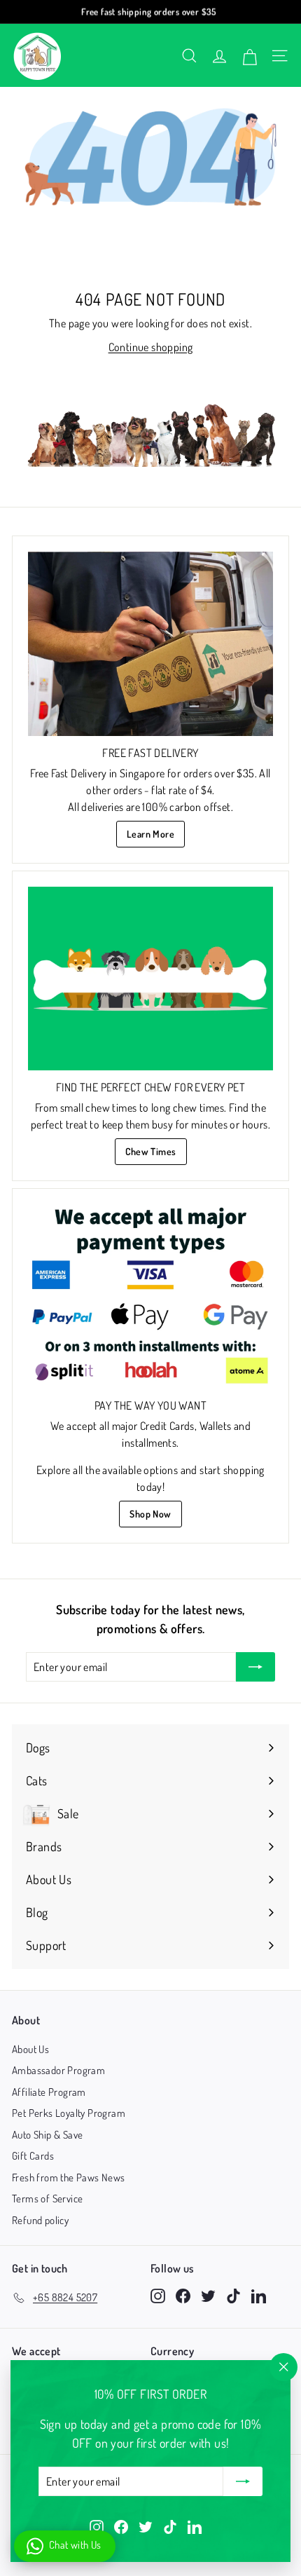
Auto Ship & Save (47, 2135)
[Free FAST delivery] (150, 644)
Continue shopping (151, 347)
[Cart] (250, 55)
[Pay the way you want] (150, 1296)
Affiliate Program (49, 2092)
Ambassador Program (58, 2070)
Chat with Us (75, 2545)
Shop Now (150, 1514)
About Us (30, 2049)
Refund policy (40, 2220)
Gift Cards (33, 2156)
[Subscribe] (243, 2481)
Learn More (150, 834)
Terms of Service (47, 2199)
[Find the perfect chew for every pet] (150, 979)
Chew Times (151, 1151)
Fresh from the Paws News (69, 2178)
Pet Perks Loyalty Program (69, 2113)
